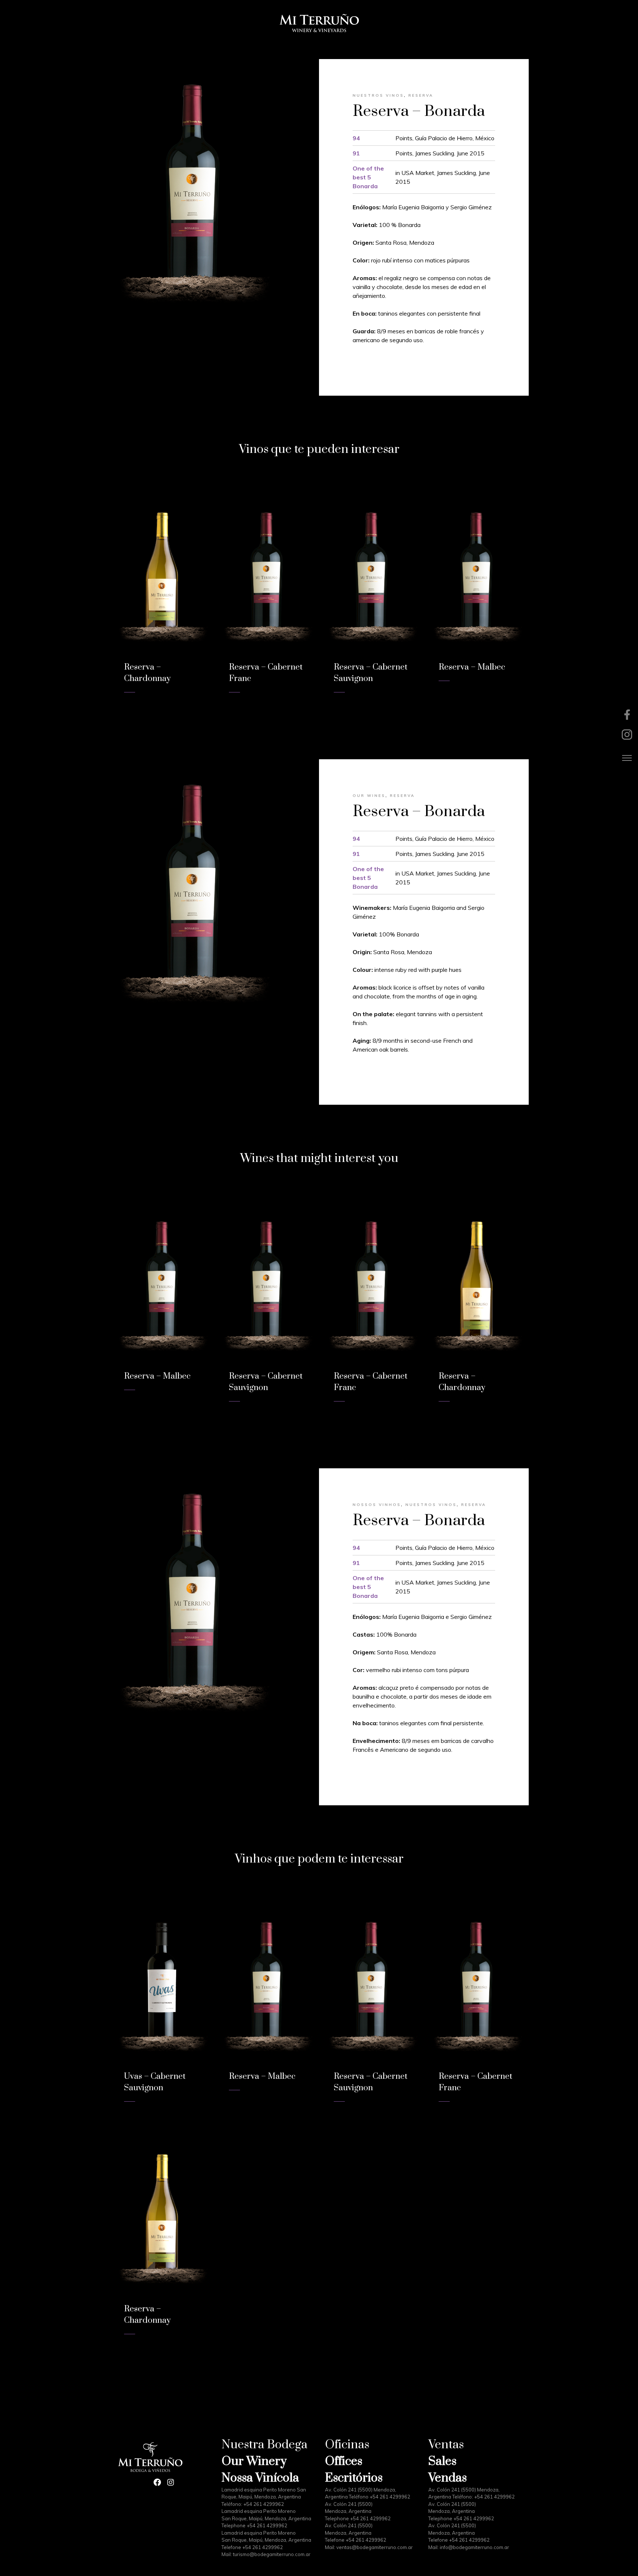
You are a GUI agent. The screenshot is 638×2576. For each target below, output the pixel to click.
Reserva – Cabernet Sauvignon (266, 1382)
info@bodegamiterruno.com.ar (474, 2547)
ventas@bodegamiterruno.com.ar (375, 2547)
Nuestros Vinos (378, 95)
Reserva (421, 95)
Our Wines (369, 796)
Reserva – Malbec (472, 667)
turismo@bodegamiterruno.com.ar (272, 2554)
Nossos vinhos (377, 1505)
